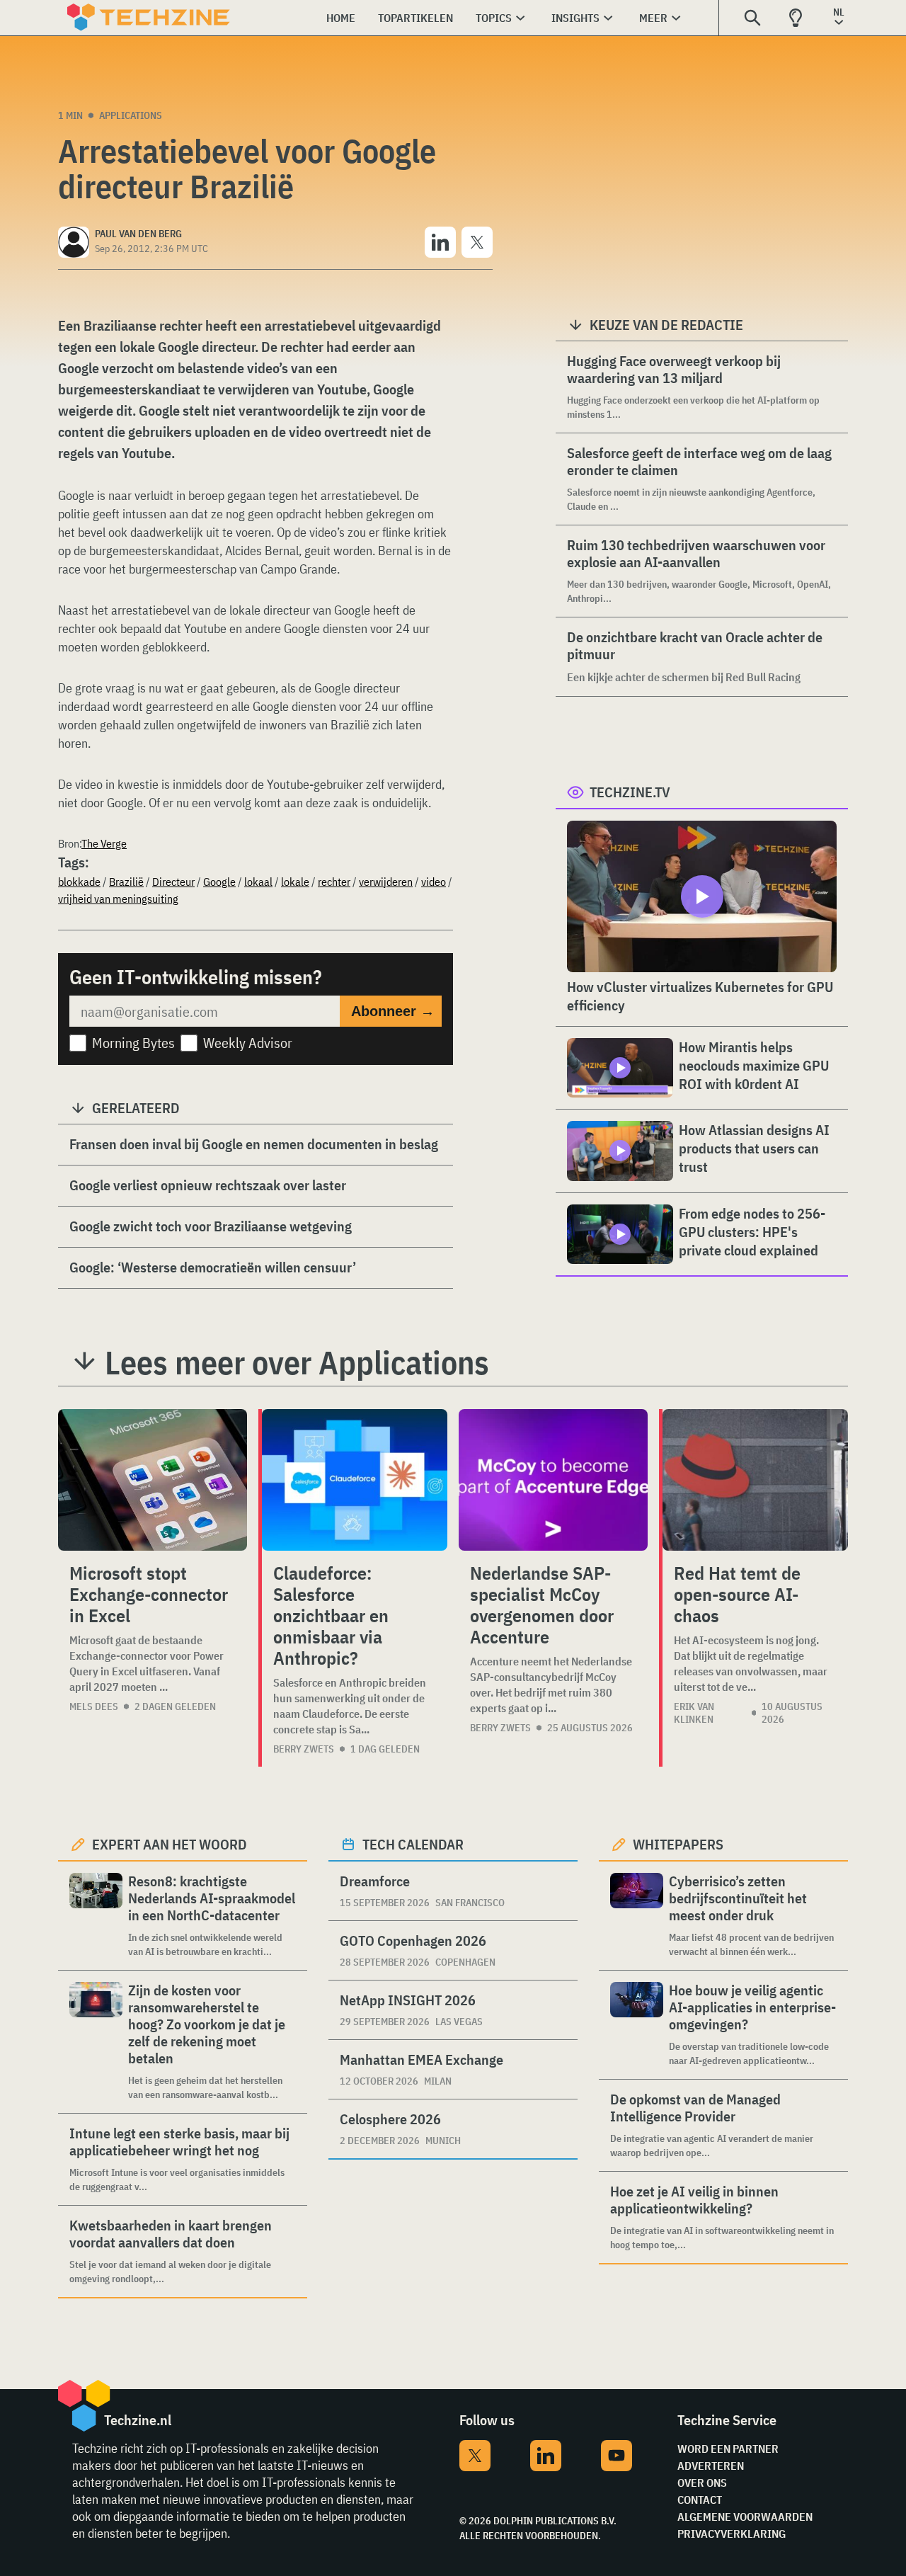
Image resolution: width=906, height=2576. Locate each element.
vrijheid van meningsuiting (118, 899)
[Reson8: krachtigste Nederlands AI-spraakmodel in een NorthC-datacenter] (96, 1916)
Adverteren (711, 2466)
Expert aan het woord (170, 1844)
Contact (700, 2500)
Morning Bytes (133, 1043)
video (434, 882)
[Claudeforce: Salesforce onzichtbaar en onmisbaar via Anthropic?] (355, 1480)
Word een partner (728, 2449)
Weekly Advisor (248, 1043)
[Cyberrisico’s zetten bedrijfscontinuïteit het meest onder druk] (637, 1916)
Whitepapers (678, 1844)
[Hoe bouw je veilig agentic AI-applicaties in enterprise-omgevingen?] (637, 2025)
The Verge (104, 843)
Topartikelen (415, 18)
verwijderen (386, 882)
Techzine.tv (630, 792)
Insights (575, 18)
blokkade (79, 882)
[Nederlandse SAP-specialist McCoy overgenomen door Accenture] (553, 1480)
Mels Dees (94, 1706)
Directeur (173, 882)
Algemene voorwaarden (745, 2517)
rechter (334, 882)
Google (219, 882)
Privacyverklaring (732, 2534)
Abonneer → (393, 1011)
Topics (494, 18)
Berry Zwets (304, 1749)
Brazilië (126, 882)
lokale (295, 882)
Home (341, 18)
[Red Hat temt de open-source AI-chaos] (755, 1480)
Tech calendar (413, 1844)
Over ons (702, 2483)
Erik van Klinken (694, 1713)
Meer (653, 18)
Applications (131, 115)
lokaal (258, 882)
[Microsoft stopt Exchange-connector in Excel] (153, 1480)
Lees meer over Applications (297, 1362)
